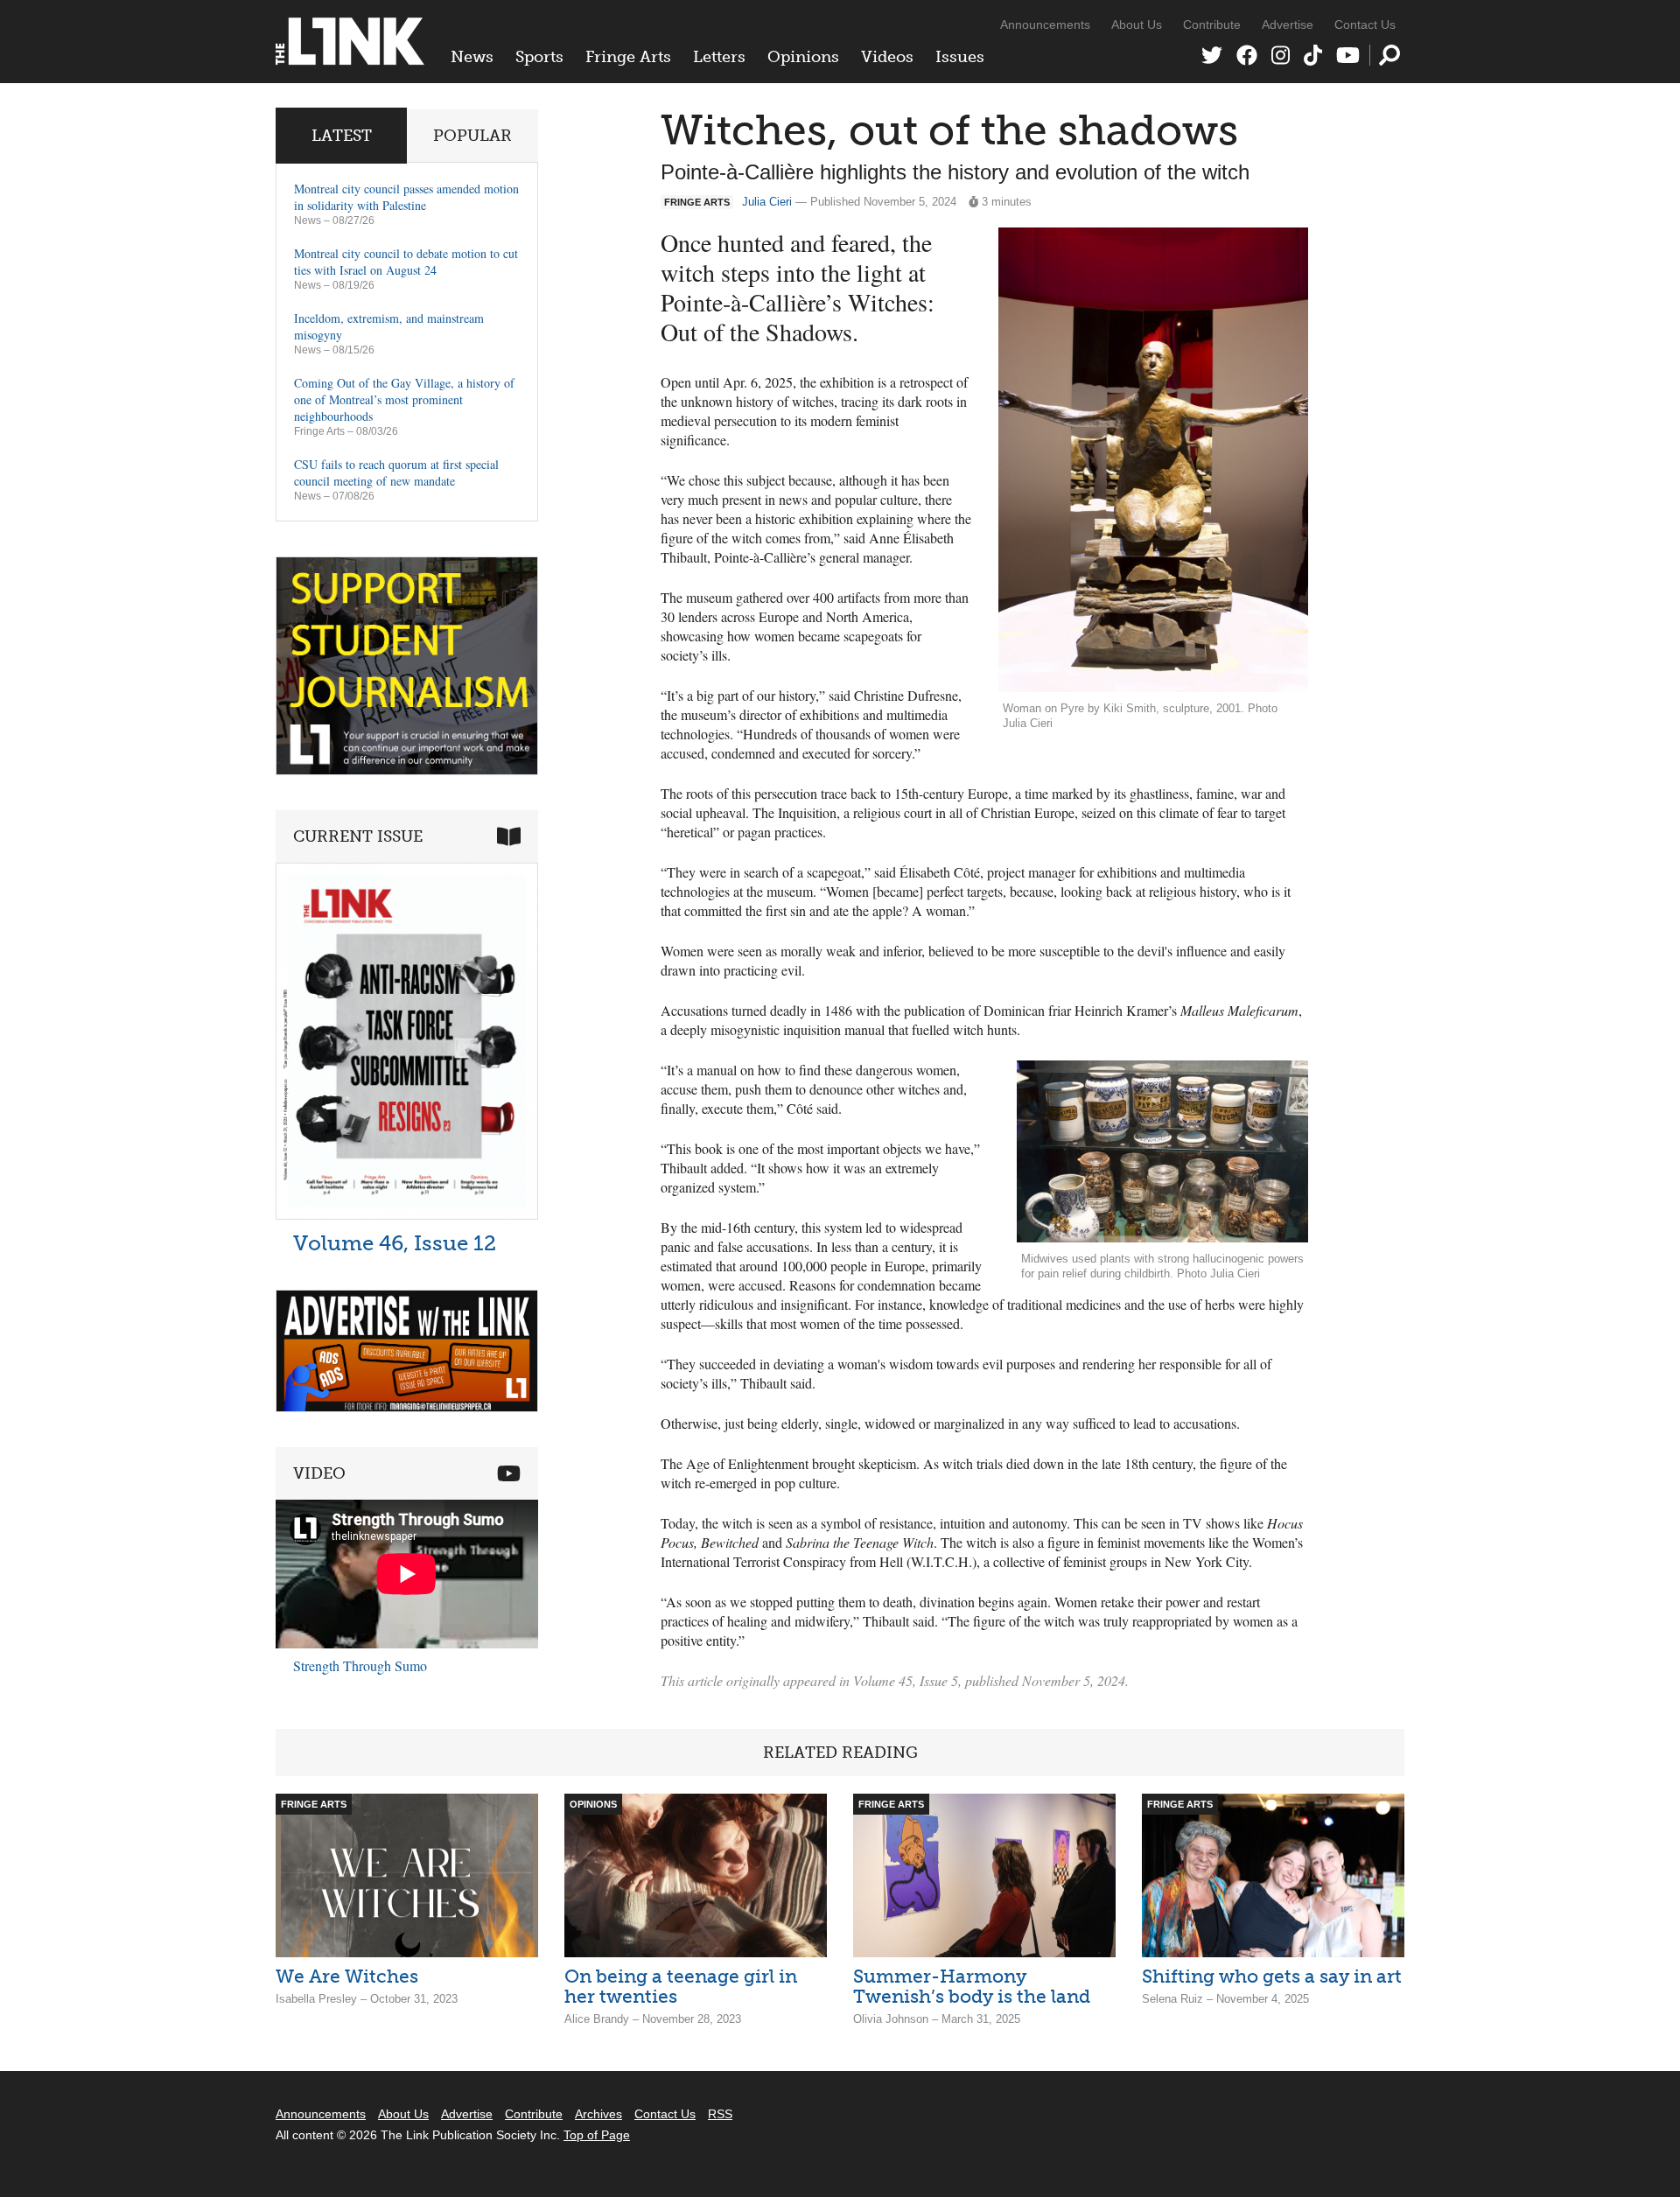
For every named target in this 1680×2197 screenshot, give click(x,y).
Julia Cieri (767, 202)
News (472, 57)
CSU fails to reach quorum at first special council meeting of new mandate (396, 472)
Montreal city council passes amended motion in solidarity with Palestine (406, 197)
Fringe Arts (628, 57)
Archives (598, 2114)
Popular (472, 136)
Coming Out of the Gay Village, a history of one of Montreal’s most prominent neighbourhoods (404, 399)
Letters (719, 57)
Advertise (1288, 24)
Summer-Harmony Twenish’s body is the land (972, 1986)
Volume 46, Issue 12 (395, 1243)
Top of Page (597, 2135)
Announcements (1045, 24)
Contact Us (1365, 24)
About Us (1137, 24)
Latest (342, 136)
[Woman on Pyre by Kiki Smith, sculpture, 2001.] (1153, 460)
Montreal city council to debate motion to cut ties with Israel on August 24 (406, 262)
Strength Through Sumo (360, 1665)
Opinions (803, 57)
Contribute (1212, 24)
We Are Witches (347, 1976)
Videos (887, 57)
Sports (539, 57)
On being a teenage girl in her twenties (681, 1986)
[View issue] (407, 1215)
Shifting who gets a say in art (1272, 1976)
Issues (960, 57)
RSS (720, 2114)
